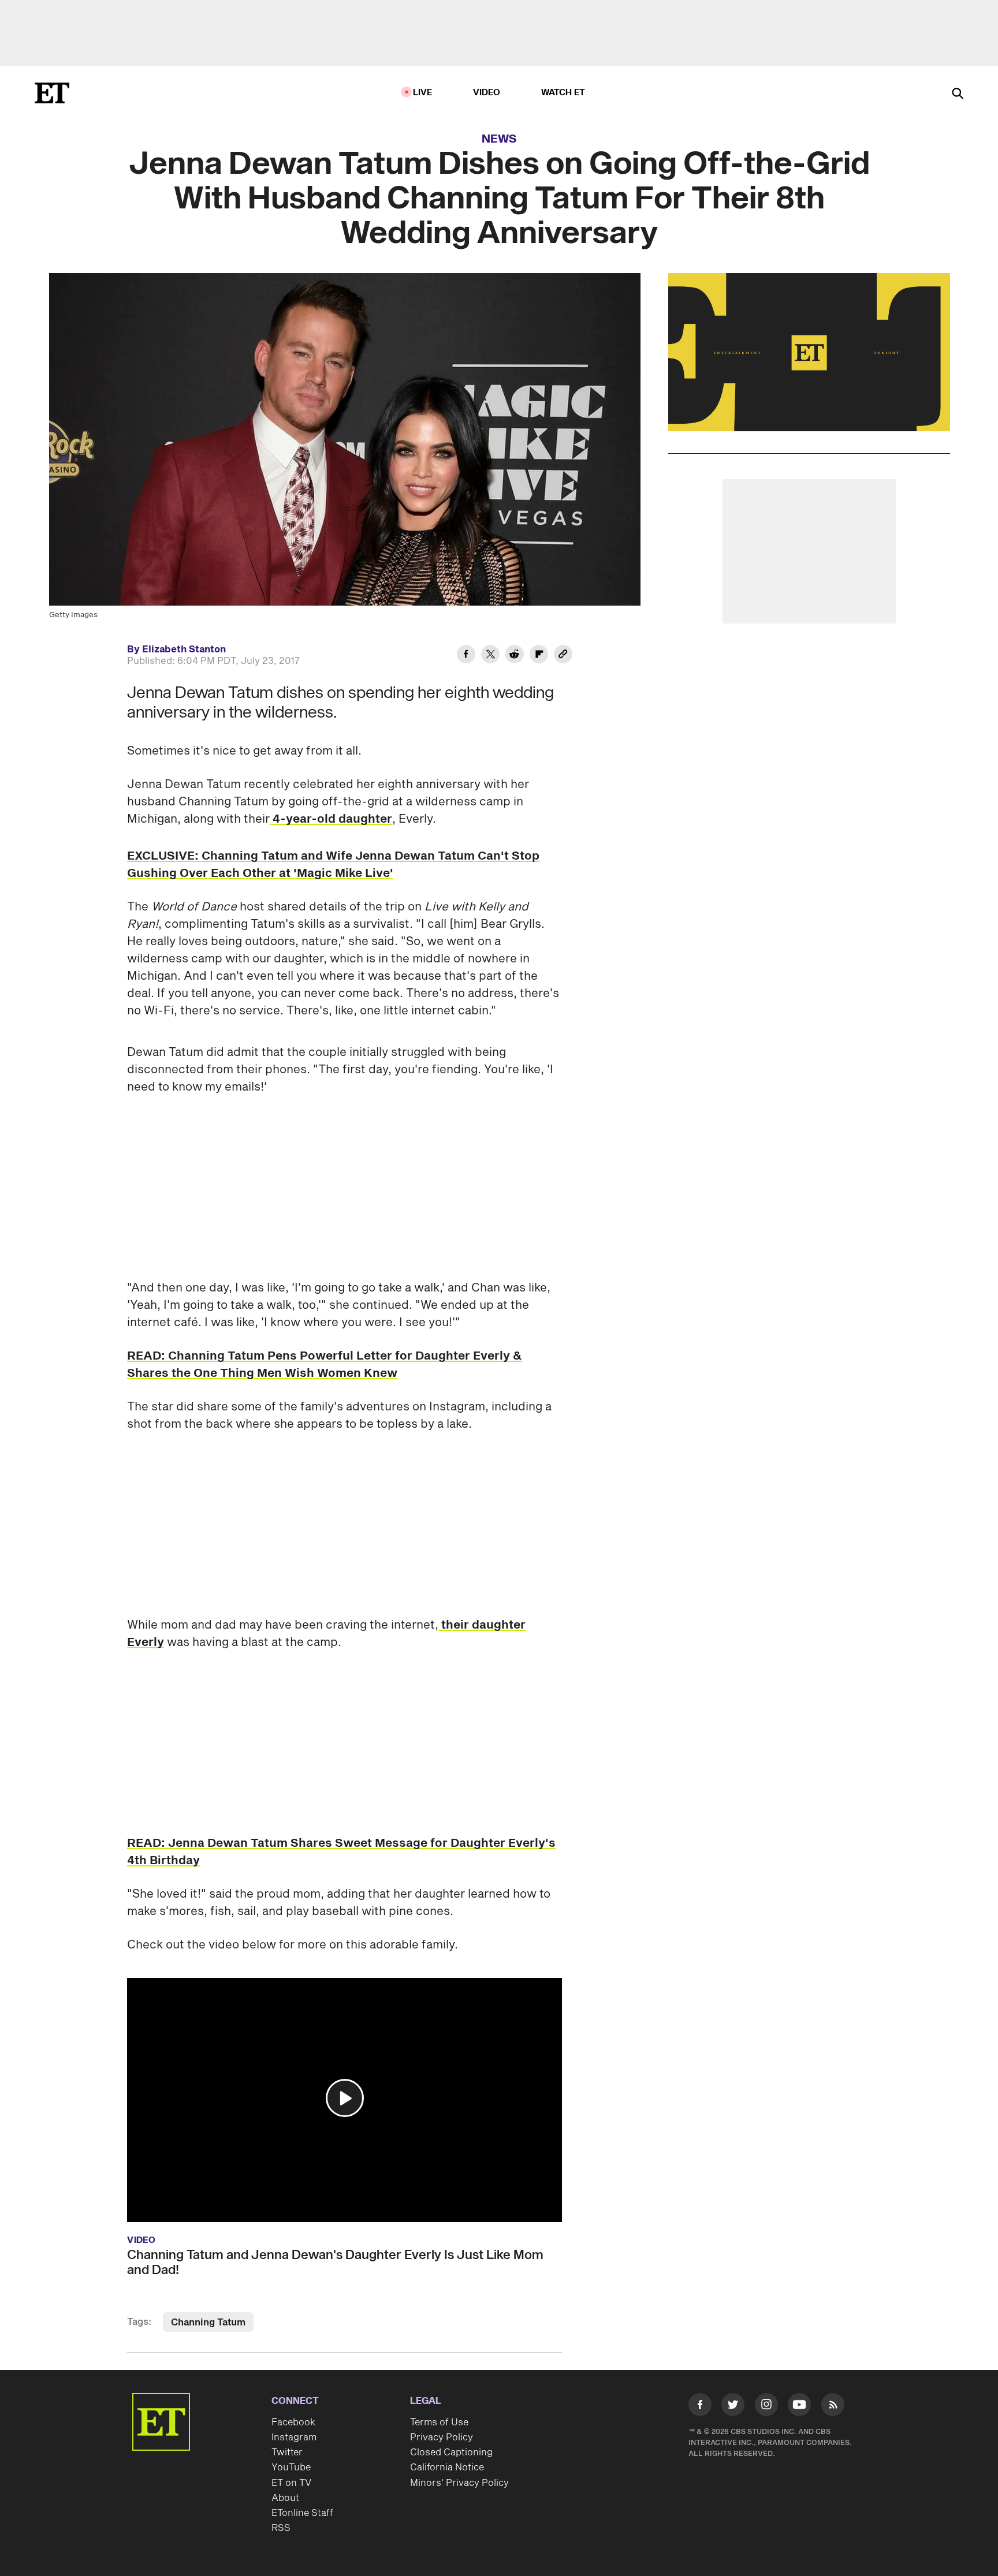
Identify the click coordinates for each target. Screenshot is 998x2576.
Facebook (293, 2422)
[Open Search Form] (958, 94)
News (499, 139)
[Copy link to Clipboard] (563, 656)
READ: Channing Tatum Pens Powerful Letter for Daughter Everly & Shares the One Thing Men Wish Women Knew (325, 1365)
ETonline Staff (302, 2513)
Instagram (294, 2437)
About (285, 2498)
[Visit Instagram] (766, 2407)
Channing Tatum (208, 2323)
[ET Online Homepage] (52, 93)
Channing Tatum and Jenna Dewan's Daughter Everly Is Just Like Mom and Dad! (335, 2263)
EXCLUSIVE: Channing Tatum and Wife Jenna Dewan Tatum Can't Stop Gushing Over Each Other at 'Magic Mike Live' (333, 865)
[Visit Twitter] (733, 2407)
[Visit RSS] (833, 2407)
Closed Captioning (451, 2452)
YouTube (291, 2467)
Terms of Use (439, 2422)
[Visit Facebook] (700, 2407)
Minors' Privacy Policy (459, 2483)
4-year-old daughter (331, 819)
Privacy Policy (442, 2437)
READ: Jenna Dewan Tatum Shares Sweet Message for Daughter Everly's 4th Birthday (341, 1852)
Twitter (287, 2452)
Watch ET (563, 93)
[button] (345, 2098)
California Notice (447, 2467)
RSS (281, 2528)
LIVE (423, 93)
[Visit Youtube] (799, 2405)
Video (487, 93)
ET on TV (291, 2483)
